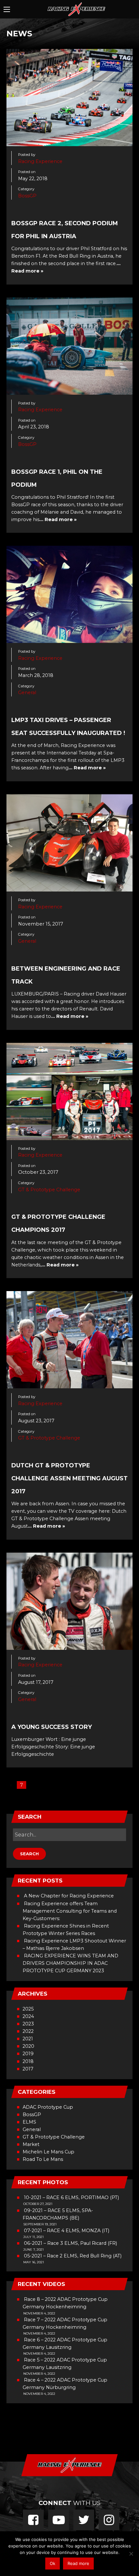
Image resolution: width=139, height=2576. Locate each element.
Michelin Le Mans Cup (48, 2152)
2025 (28, 2009)
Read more (78, 2563)
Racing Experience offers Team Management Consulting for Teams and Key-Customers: (70, 1911)
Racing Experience (40, 161)
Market (31, 2144)
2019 (28, 2054)
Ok (53, 2563)
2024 (28, 2016)
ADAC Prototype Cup (48, 2107)
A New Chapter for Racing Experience (69, 1896)
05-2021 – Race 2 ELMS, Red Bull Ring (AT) (73, 2256)
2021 (28, 2039)
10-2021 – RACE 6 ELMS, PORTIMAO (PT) (71, 2197)
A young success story (52, 1727)
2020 (28, 2046)
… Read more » (58, 519)
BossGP (27, 196)
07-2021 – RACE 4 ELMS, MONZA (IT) (67, 2231)
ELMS (29, 2122)
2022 (28, 2031)
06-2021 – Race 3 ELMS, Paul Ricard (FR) (70, 2243)
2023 (28, 2024)
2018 (28, 2061)
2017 (28, 2069)
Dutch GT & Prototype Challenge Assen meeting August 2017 (69, 1478)
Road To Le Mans (43, 2159)
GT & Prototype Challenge (49, 1190)
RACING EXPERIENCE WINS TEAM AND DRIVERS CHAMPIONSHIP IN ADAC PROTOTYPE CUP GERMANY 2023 (70, 1963)
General (27, 693)
